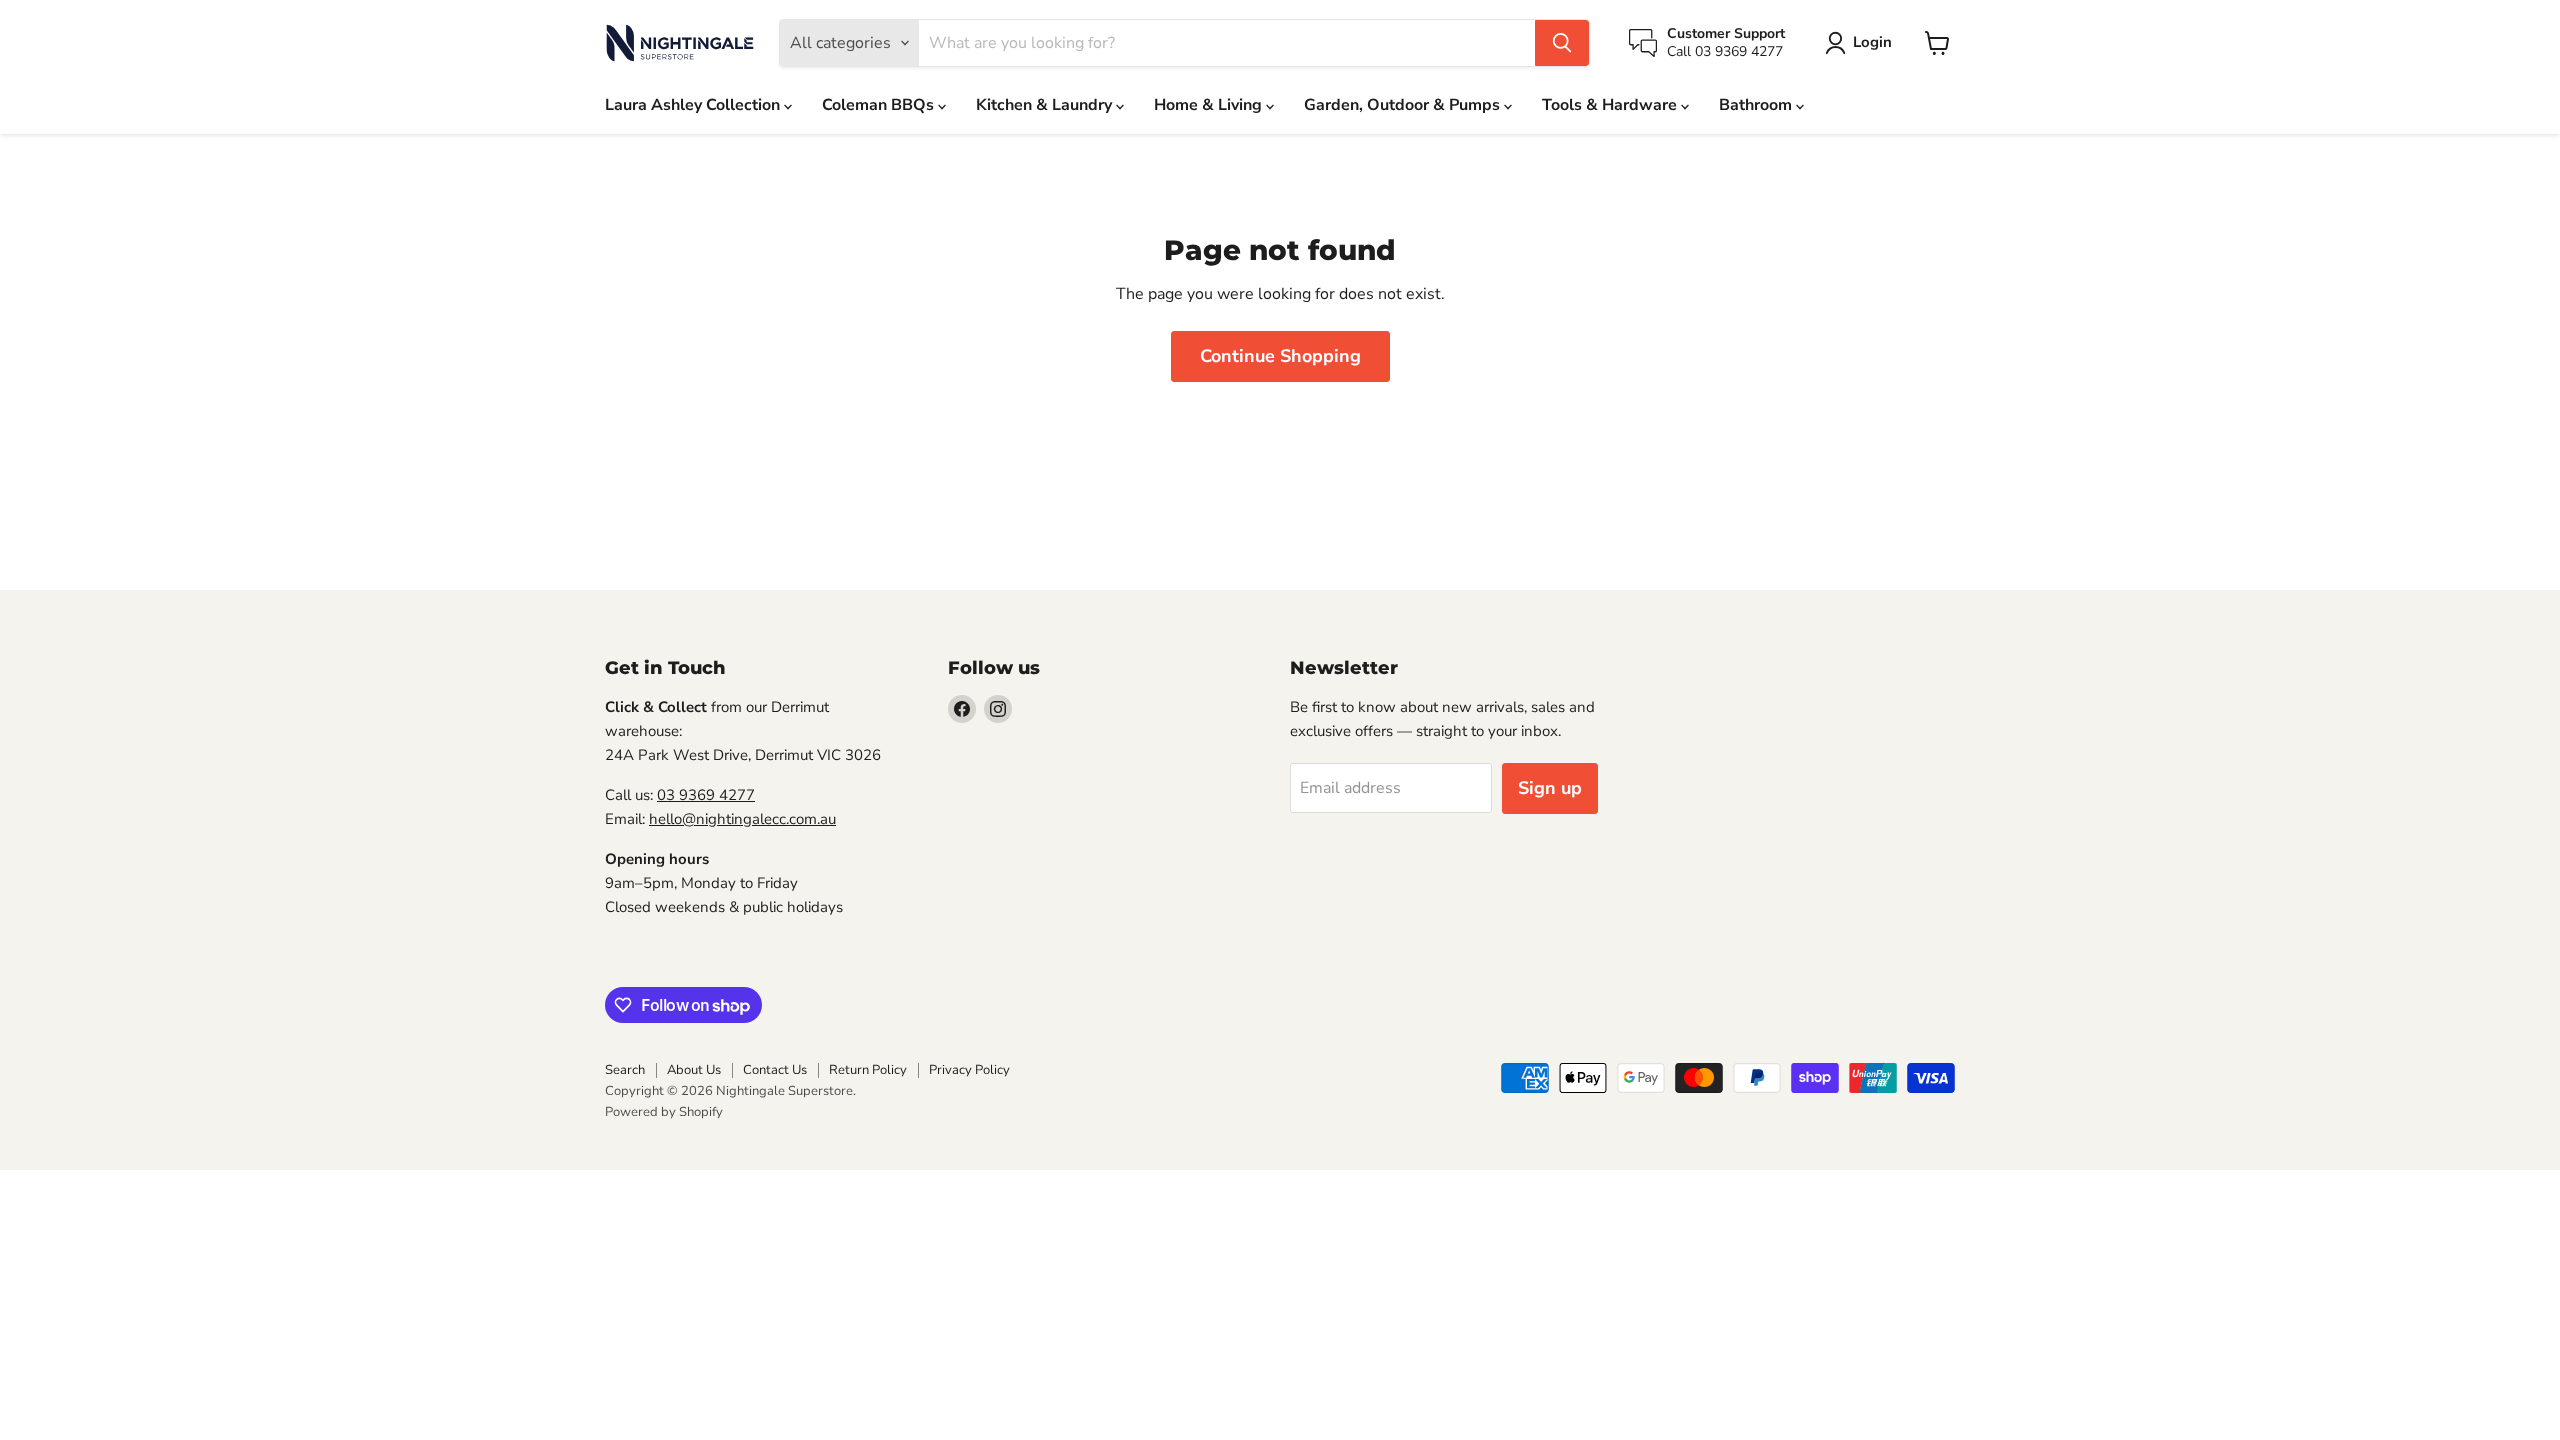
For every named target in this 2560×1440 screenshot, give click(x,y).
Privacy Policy (969, 1070)
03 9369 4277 (706, 795)
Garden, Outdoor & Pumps (1404, 105)
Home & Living (1210, 105)
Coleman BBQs (880, 105)
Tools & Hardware (1611, 105)
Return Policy (868, 1070)
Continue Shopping (1280, 356)
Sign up (1550, 788)
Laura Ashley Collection (694, 105)
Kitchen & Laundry (1046, 105)
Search (625, 1070)
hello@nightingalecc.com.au (742, 819)
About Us (694, 1070)
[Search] (1562, 43)
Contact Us (775, 1070)
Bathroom (1757, 105)
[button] (1862, 43)
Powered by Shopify (664, 1112)
